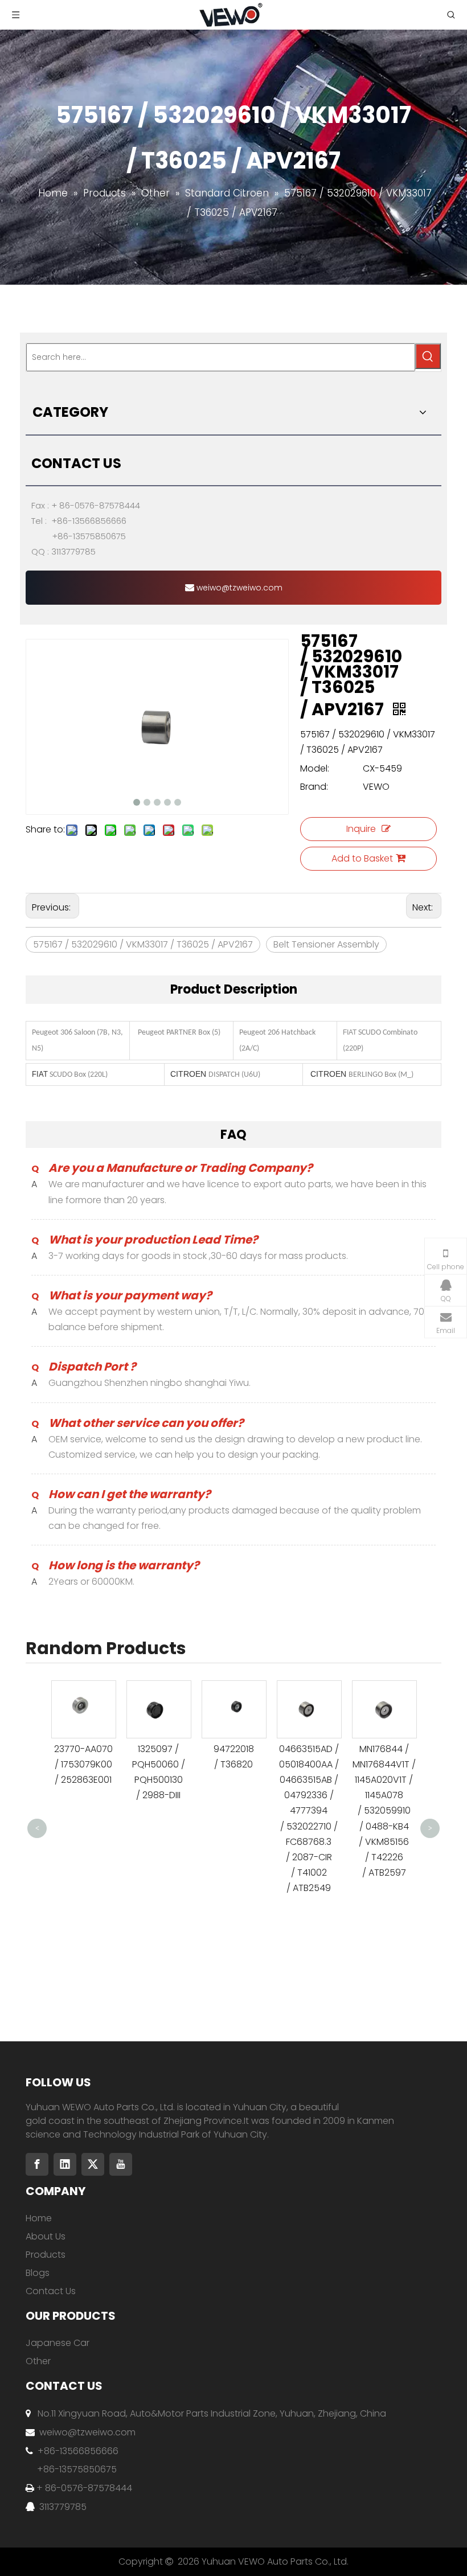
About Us (46, 2236)
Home (39, 2218)
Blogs (38, 2273)
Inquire (361, 829)
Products (46, 2255)
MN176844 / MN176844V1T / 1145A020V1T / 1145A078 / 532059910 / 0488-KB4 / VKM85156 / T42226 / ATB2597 (384, 1811)
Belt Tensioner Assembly (326, 944)
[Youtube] (121, 2164)
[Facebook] (37, 2164)
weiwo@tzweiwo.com (238, 588)
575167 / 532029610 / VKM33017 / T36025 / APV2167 (143, 944)
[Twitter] (93, 2164)
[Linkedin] (65, 2164)
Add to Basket (362, 858)
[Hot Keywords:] (428, 356)
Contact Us (51, 2291)
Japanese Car (58, 2343)
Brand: (314, 787)
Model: (315, 768)
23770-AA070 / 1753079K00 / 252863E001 (83, 1764)
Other (38, 2361)
